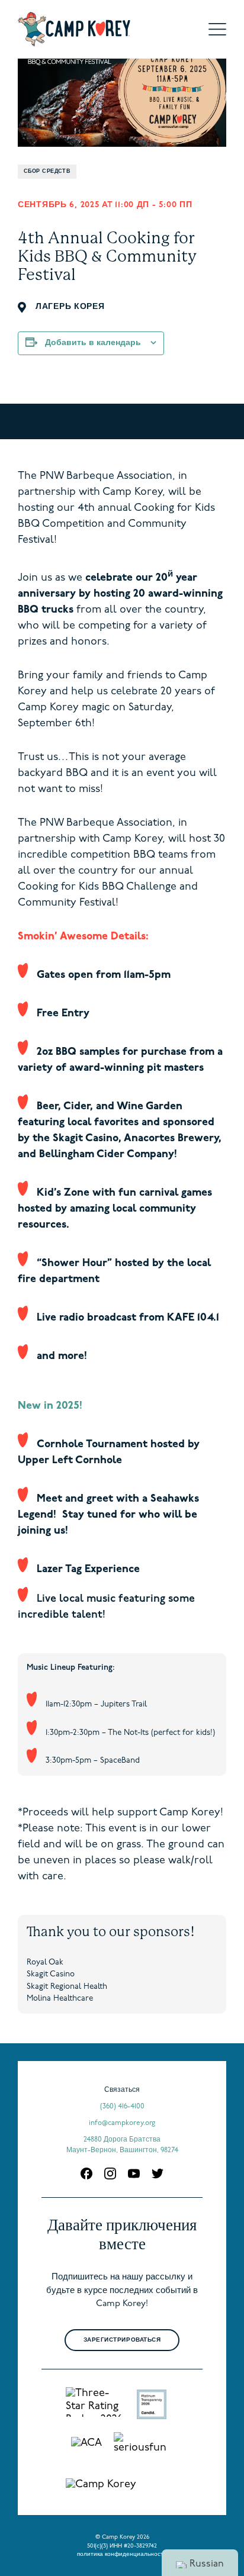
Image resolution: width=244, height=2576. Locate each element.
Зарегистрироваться (122, 2340)
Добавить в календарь (93, 343)
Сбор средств (47, 171)
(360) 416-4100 (122, 2107)
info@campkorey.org (122, 2123)
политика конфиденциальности (122, 2554)
